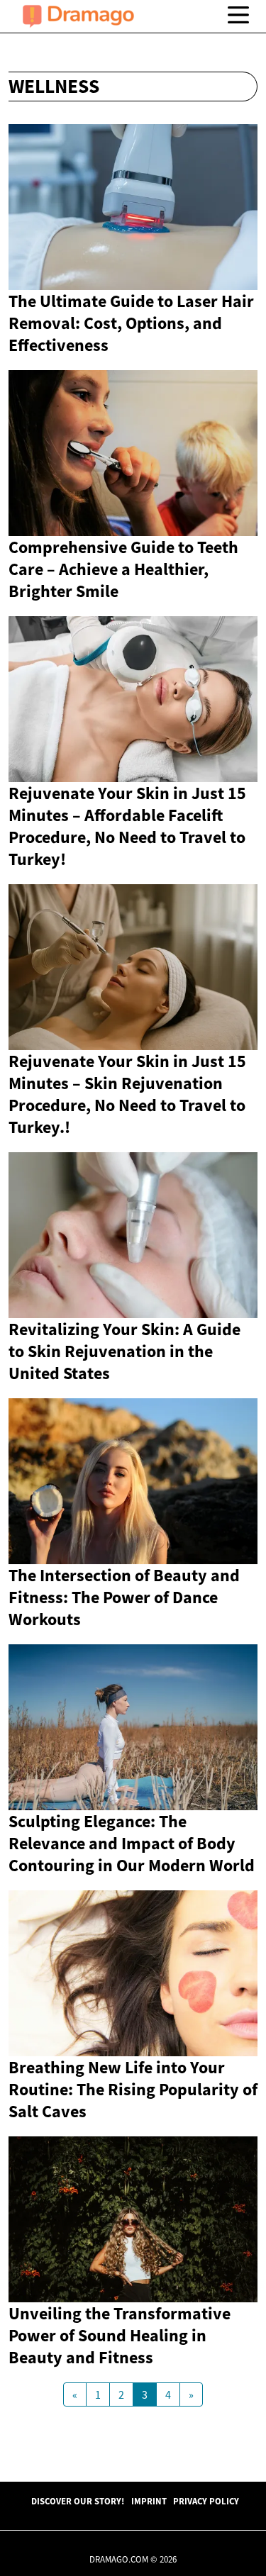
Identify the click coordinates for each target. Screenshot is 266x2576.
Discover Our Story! (78, 2501)
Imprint (149, 2501)
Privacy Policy (206, 2501)
